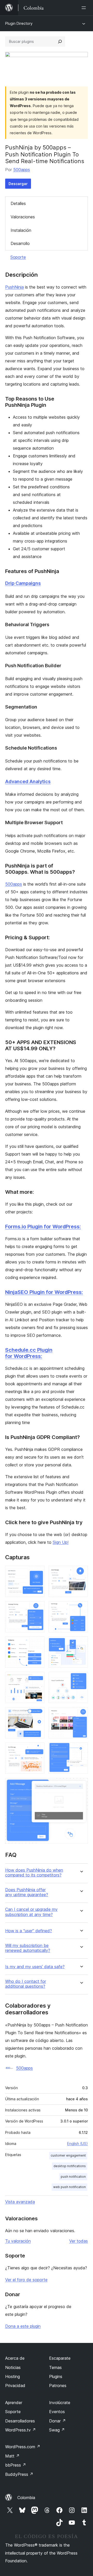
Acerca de (15, 2358)
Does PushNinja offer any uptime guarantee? (27, 1892)
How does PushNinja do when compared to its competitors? (34, 1873)
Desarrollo (20, 243)
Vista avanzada (20, 2202)
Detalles (18, 203)
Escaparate (60, 2358)
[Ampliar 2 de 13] (81, 1573)
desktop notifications (70, 2166)
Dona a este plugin (23, 2326)
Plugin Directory (19, 23)
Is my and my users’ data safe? (35, 1967)
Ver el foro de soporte (26, 2280)
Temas (55, 2367)
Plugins (56, 2376)
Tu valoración (18, 2241)
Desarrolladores (20, 2421)
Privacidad (15, 2386)
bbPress (16, 2465)
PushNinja (14, 287)
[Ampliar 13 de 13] (81, 1785)
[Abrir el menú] (85, 8)
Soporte (18, 257)
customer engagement (68, 2155)
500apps (22, 170)
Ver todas (79, 2241)
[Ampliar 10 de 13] (81, 1714)
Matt (12, 2456)
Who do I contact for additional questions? (26, 1984)
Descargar (18, 184)
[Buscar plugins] (60, 42)
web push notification (69, 2187)
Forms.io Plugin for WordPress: (43, 1227)
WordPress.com (23, 2447)
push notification (73, 2177)
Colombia (26, 2498)
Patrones (58, 2386)
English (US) (78, 2144)
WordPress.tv (21, 2430)
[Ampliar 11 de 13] (37, 1750)
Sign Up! (61, 1542)
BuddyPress (19, 2474)
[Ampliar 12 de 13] (81, 1750)
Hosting (13, 2376)
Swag (57, 2430)
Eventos (57, 2412)
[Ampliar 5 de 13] (37, 1643)
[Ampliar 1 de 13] (37, 1573)
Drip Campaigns (23, 583)
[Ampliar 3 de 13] (37, 1608)
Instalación (21, 230)
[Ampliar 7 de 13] (37, 1679)
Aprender (14, 2403)
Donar (57, 2421)
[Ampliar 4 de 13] (81, 1608)
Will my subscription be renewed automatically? (28, 1948)
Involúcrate (60, 2403)
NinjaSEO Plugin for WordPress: (44, 1292)
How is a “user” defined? (29, 1931)
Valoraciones (23, 217)
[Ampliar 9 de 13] (37, 1714)
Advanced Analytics (28, 781)
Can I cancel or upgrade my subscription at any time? (31, 1912)
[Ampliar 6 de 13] (81, 1643)
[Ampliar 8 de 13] (81, 1679)
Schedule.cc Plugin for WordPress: (29, 1353)
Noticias (13, 2367)
